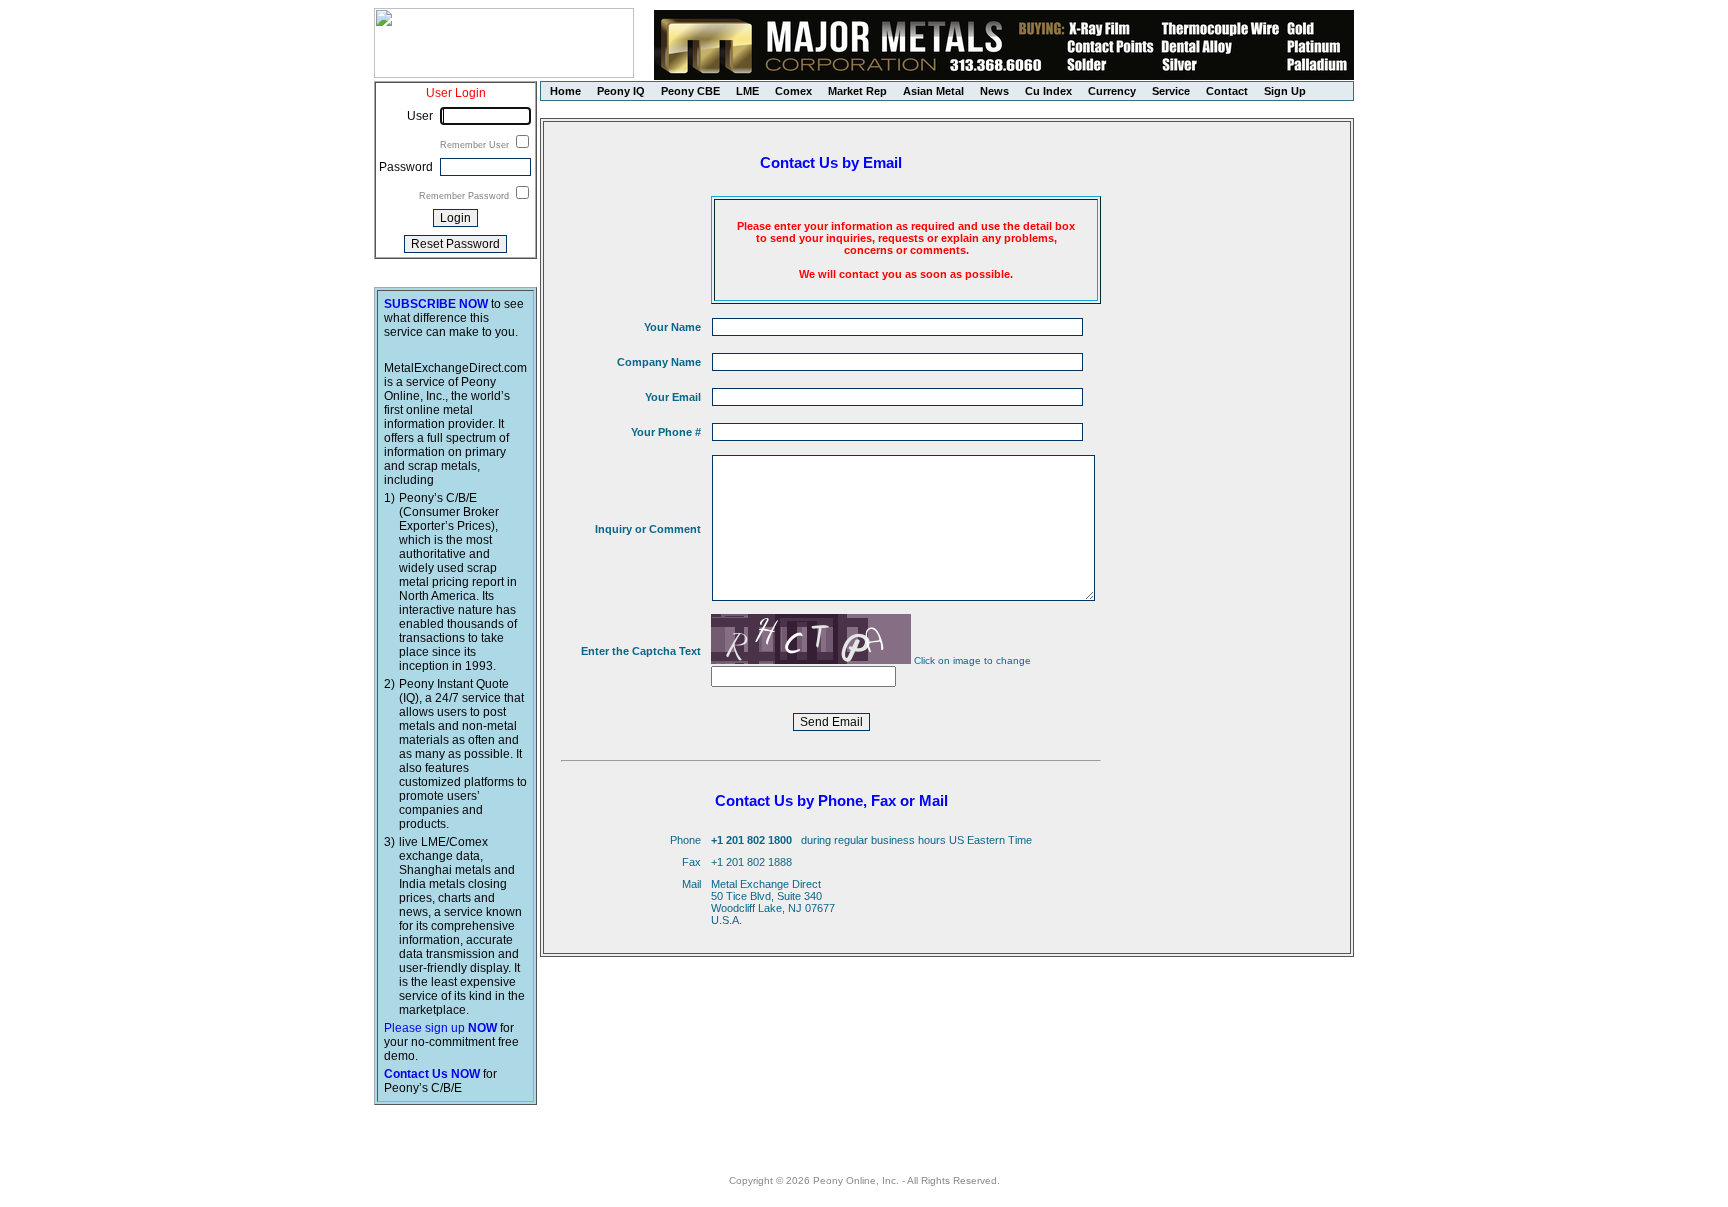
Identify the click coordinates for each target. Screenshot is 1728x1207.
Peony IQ (621, 91)
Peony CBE (690, 91)
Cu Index (1048, 91)
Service (1171, 91)
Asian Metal (933, 91)
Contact (1227, 91)
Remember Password (465, 196)
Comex (793, 91)
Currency (1112, 91)
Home (565, 91)
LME (747, 91)
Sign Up (1285, 91)
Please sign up (440, 1028)
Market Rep (857, 91)
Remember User (476, 145)
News (994, 91)
